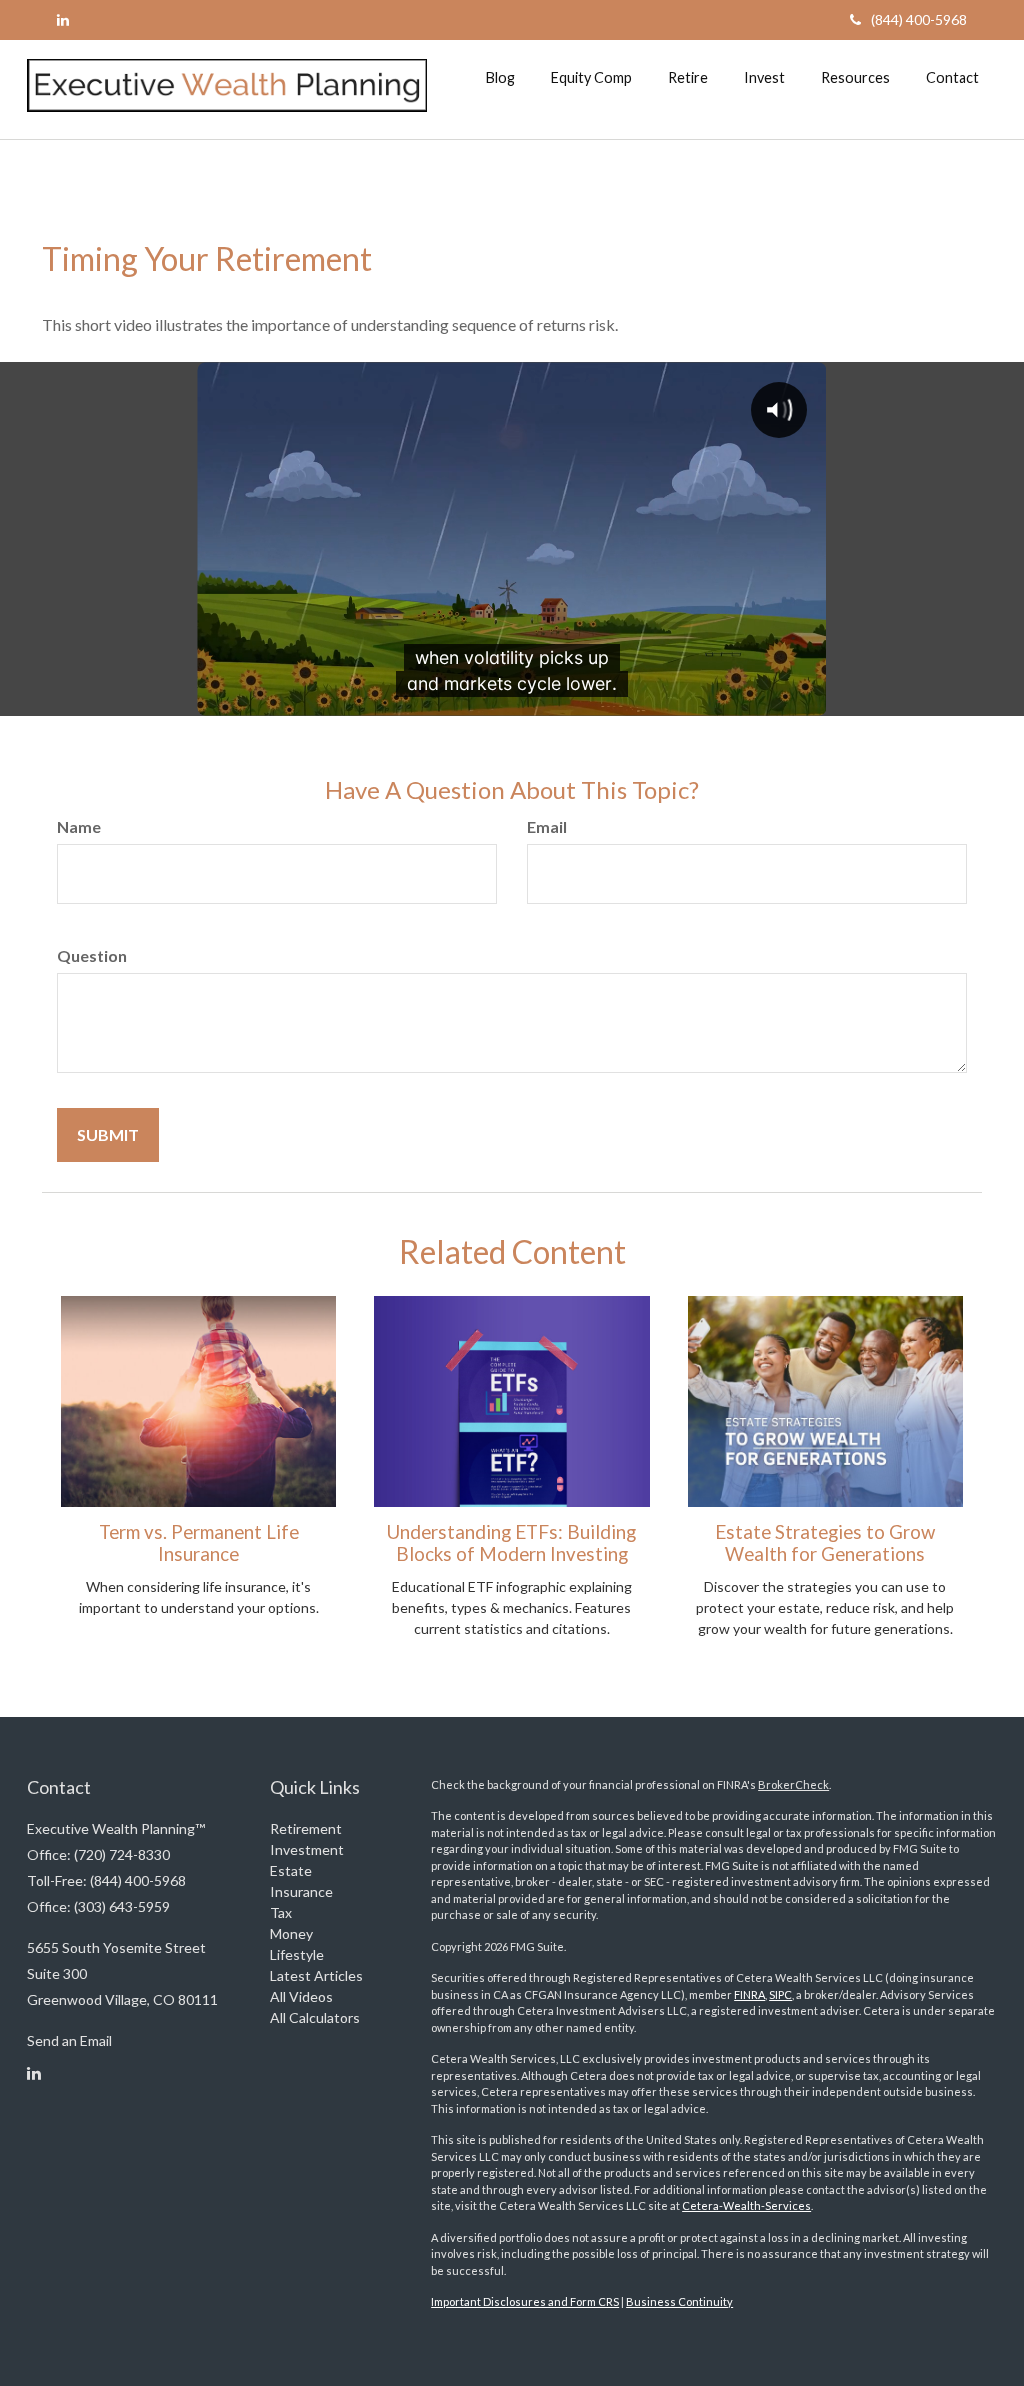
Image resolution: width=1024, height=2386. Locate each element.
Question (92, 955)
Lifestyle (297, 1954)
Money (291, 1933)
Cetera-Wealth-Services (746, 2205)
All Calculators (315, 2017)
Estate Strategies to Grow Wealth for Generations (825, 1543)
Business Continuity (679, 2301)
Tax (281, 1912)
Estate (291, 1870)
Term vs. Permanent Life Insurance (199, 1543)
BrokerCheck (793, 1784)
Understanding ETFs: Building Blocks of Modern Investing (511, 1543)
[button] (500, 78)
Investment (307, 1849)
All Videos (301, 1996)
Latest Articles (316, 1975)
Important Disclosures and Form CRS (525, 2301)
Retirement (306, 1828)
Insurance (301, 1891)
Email (547, 826)
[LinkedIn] (63, 19)
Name (79, 826)
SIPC (780, 1994)
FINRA (749, 1994)
